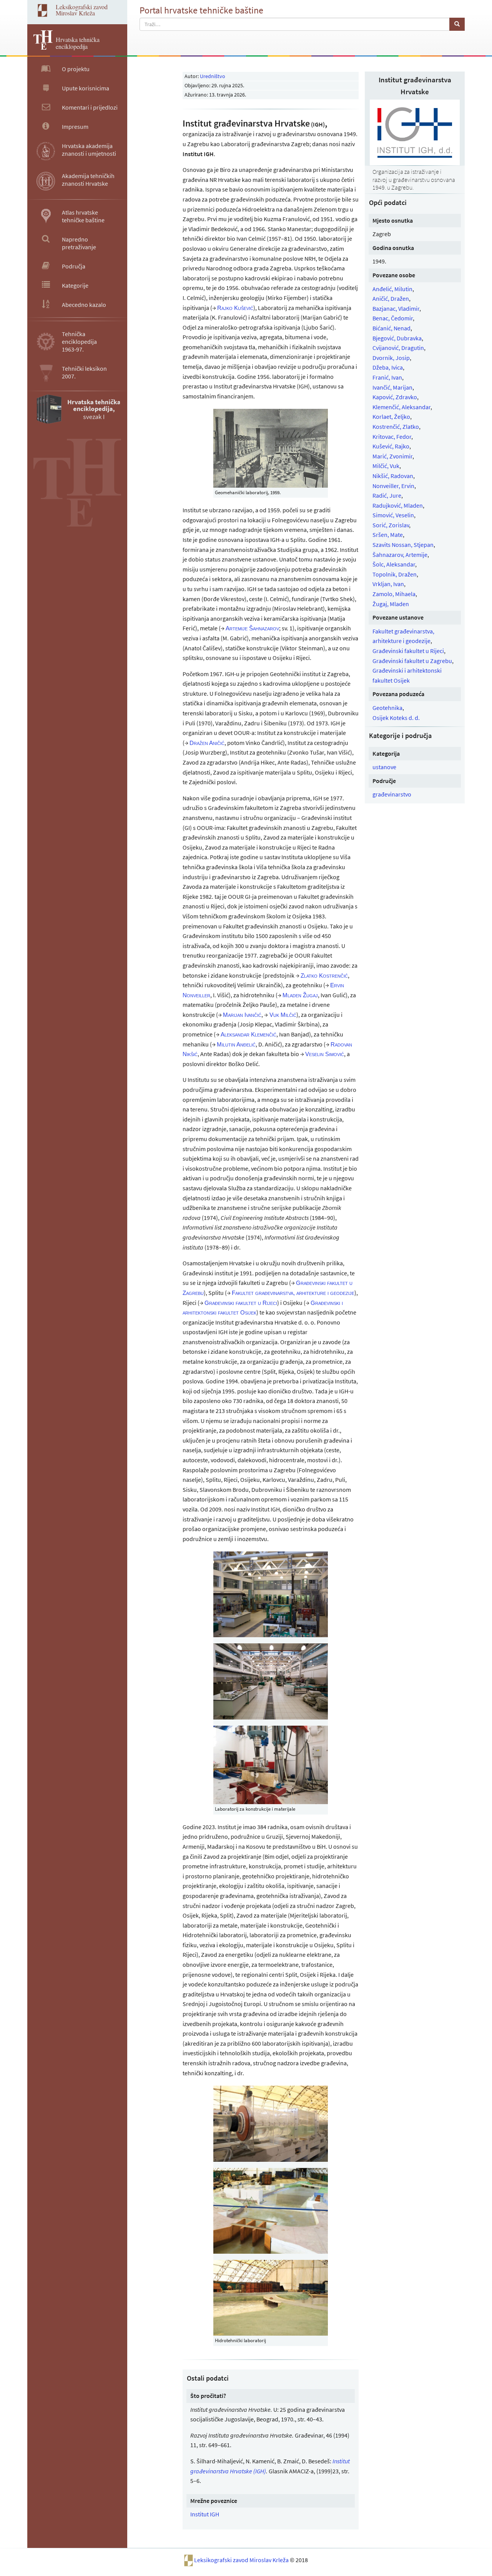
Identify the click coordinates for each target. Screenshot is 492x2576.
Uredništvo (213, 76)
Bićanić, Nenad (391, 328)
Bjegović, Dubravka (397, 338)
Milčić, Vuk (386, 466)
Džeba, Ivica (388, 367)
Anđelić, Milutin (392, 289)
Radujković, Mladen (398, 505)
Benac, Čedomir (393, 318)
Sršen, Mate (388, 535)
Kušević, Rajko (391, 446)
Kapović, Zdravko (395, 397)
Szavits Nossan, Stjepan (403, 545)
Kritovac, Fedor (392, 437)
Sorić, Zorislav (391, 525)
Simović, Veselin (393, 515)
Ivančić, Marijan (392, 387)
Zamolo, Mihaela (394, 594)
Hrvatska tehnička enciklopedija (78, 43)
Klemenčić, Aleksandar (401, 407)
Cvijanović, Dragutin (398, 348)
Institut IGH (205, 2514)
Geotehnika (387, 708)
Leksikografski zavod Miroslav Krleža (242, 2560)
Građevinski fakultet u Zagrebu (412, 661)
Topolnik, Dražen (395, 574)
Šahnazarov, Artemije (400, 555)
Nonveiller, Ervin (393, 486)
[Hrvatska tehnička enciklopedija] (40, 47)
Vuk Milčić (283, 1015)
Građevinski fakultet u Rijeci (408, 651)
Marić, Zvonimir (392, 456)
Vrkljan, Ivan (388, 584)
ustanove (384, 767)
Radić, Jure (387, 495)
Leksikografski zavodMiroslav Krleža (82, 10)
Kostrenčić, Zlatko (396, 427)
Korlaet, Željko (391, 417)
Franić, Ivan (387, 377)
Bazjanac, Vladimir (396, 308)
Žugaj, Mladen (391, 604)
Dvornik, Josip (391, 358)
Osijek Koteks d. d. (396, 718)
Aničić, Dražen (391, 298)
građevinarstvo (392, 794)
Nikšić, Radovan (393, 476)
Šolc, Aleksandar (394, 564)
